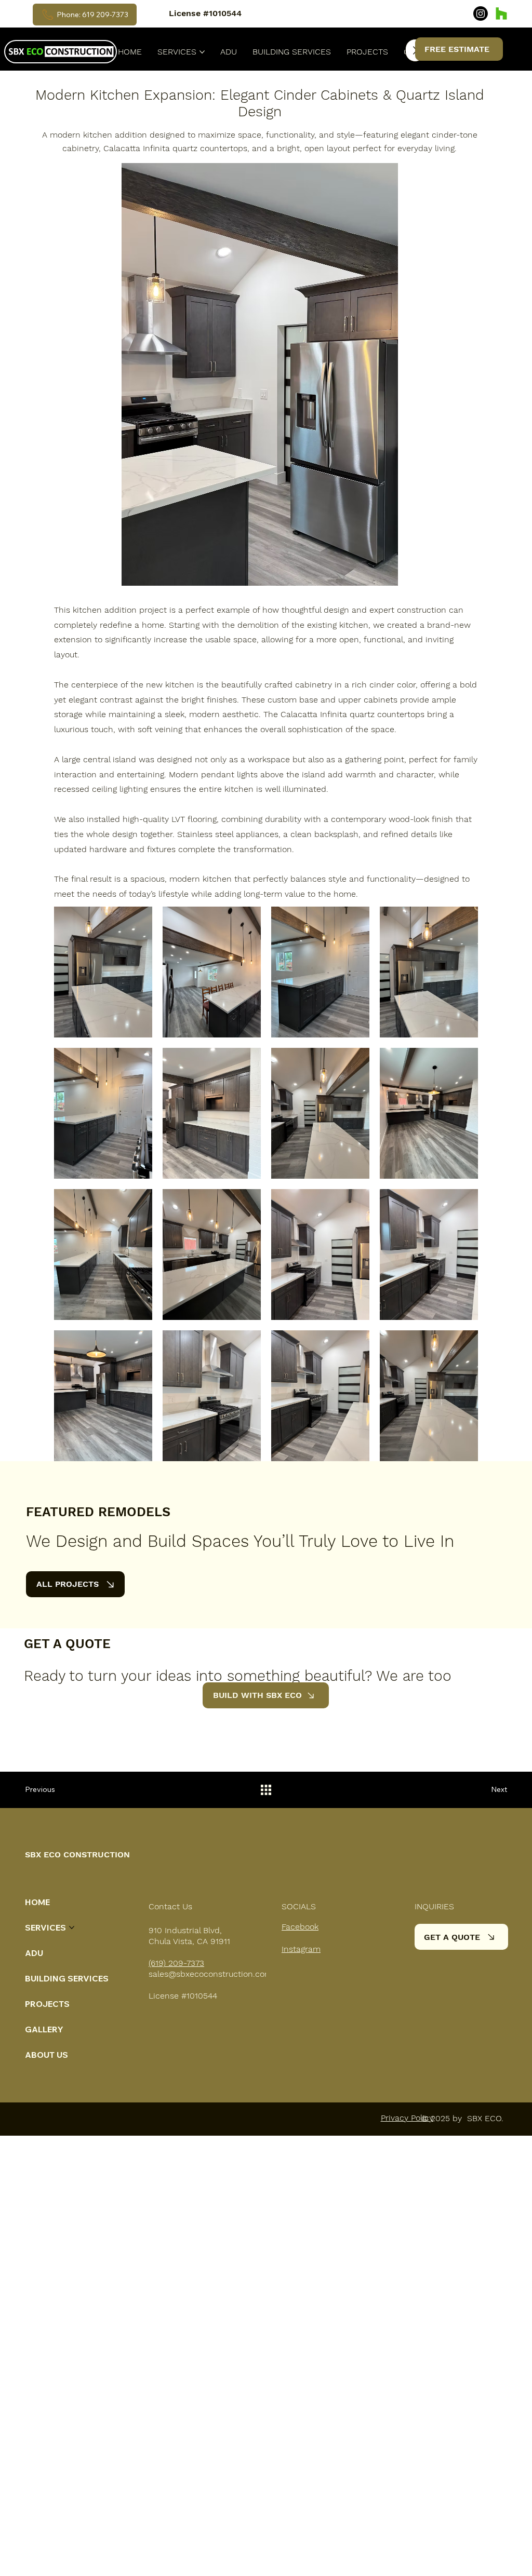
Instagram (301, 1949)
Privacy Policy (407, 2118)
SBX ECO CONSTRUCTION (77, 1855)
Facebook (300, 1927)
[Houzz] (501, 14)
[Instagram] (481, 14)
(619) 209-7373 (176, 1963)
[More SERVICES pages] (202, 52)
